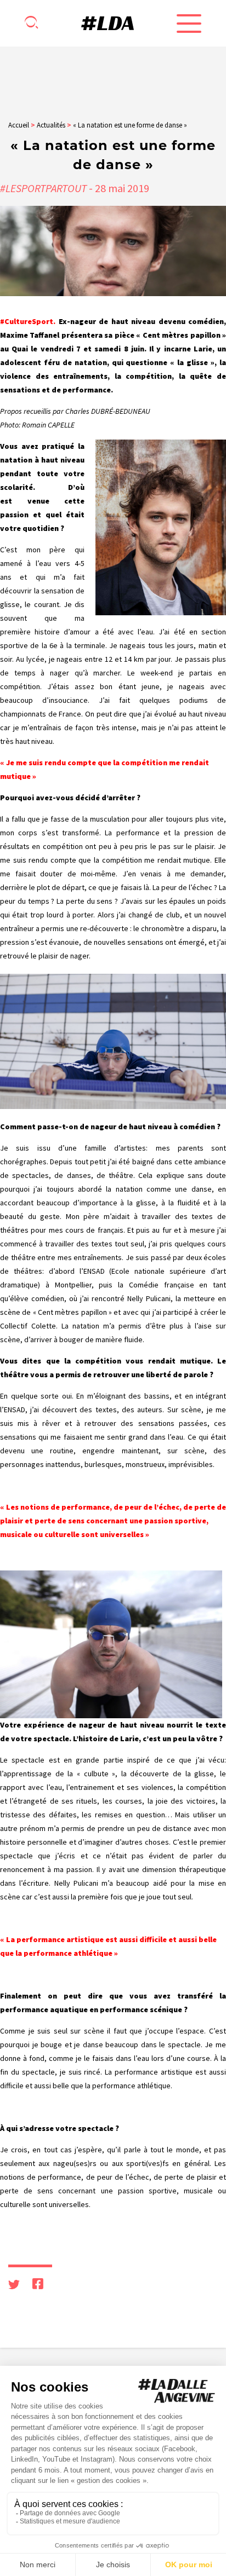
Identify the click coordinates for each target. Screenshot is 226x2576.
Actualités (51, 125)
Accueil (19, 125)
